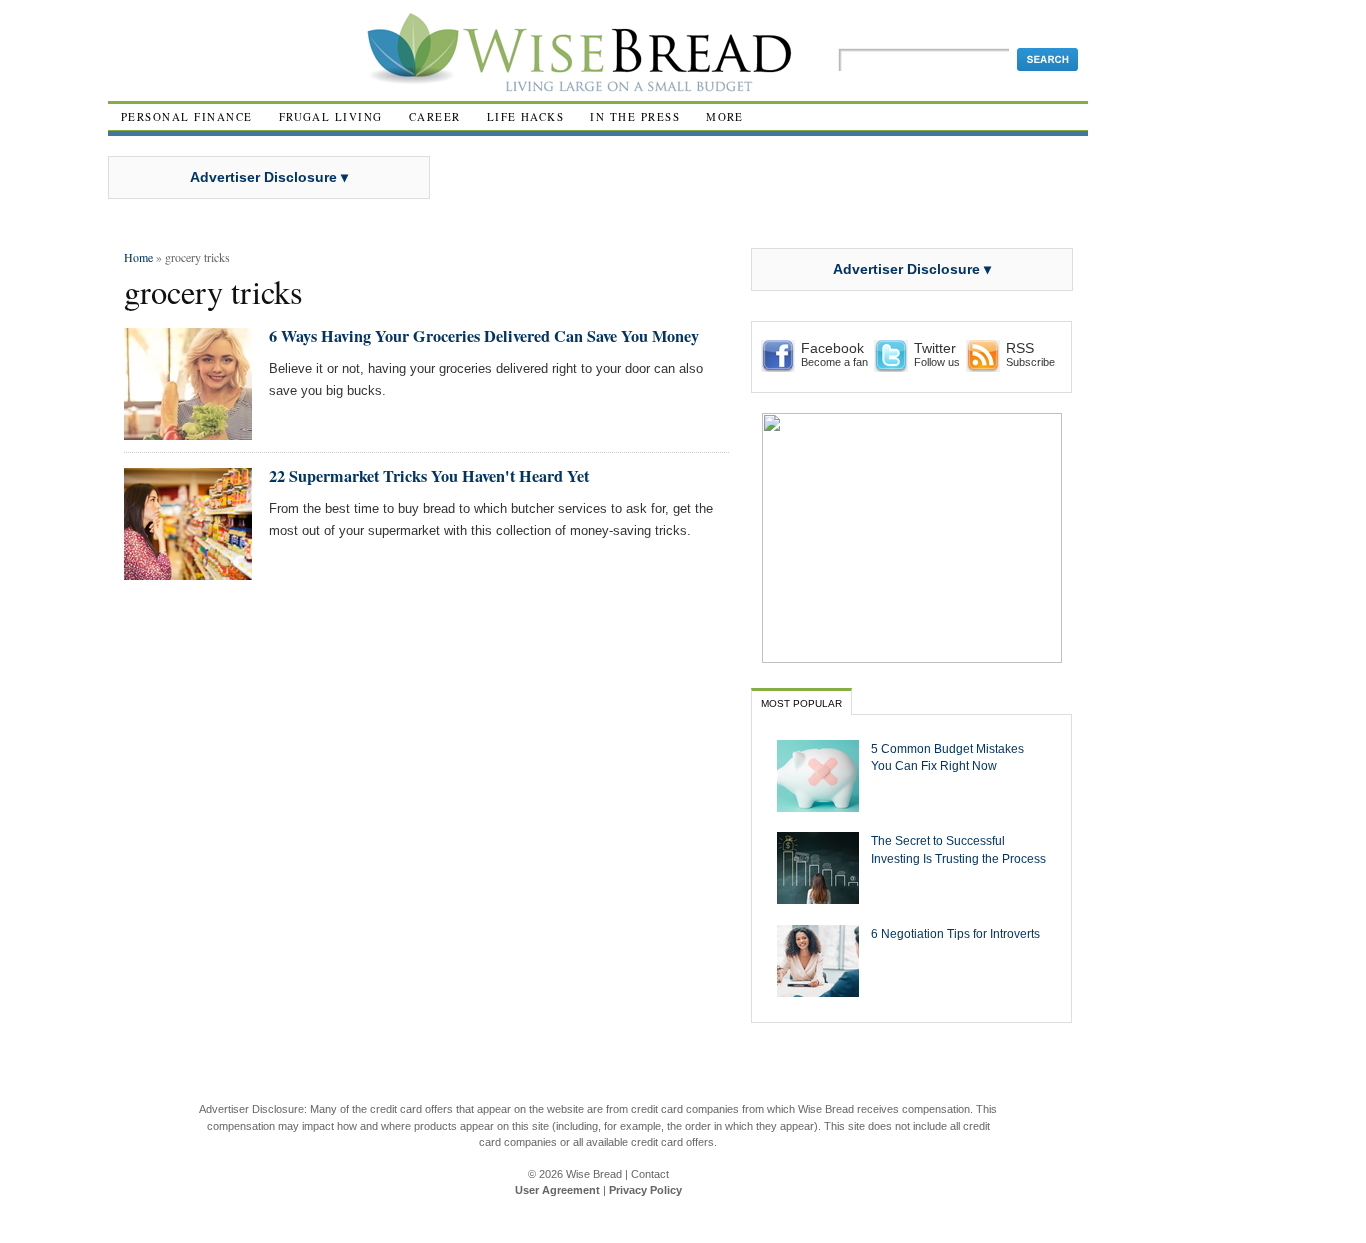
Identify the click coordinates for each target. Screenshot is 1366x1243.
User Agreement (557, 1190)
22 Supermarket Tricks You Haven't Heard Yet (429, 476)
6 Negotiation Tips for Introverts (955, 933)
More (725, 116)
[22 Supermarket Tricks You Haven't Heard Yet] (188, 571)
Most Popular (801, 703)
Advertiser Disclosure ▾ (269, 177)
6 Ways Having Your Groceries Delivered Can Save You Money (484, 336)
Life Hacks (526, 116)
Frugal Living (331, 116)
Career (435, 116)
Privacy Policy (645, 1190)
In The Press (635, 116)
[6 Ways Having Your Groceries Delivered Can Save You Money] (188, 431)
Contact (650, 1174)
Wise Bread (594, 1174)
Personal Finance (187, 116)
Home (138, 257)
